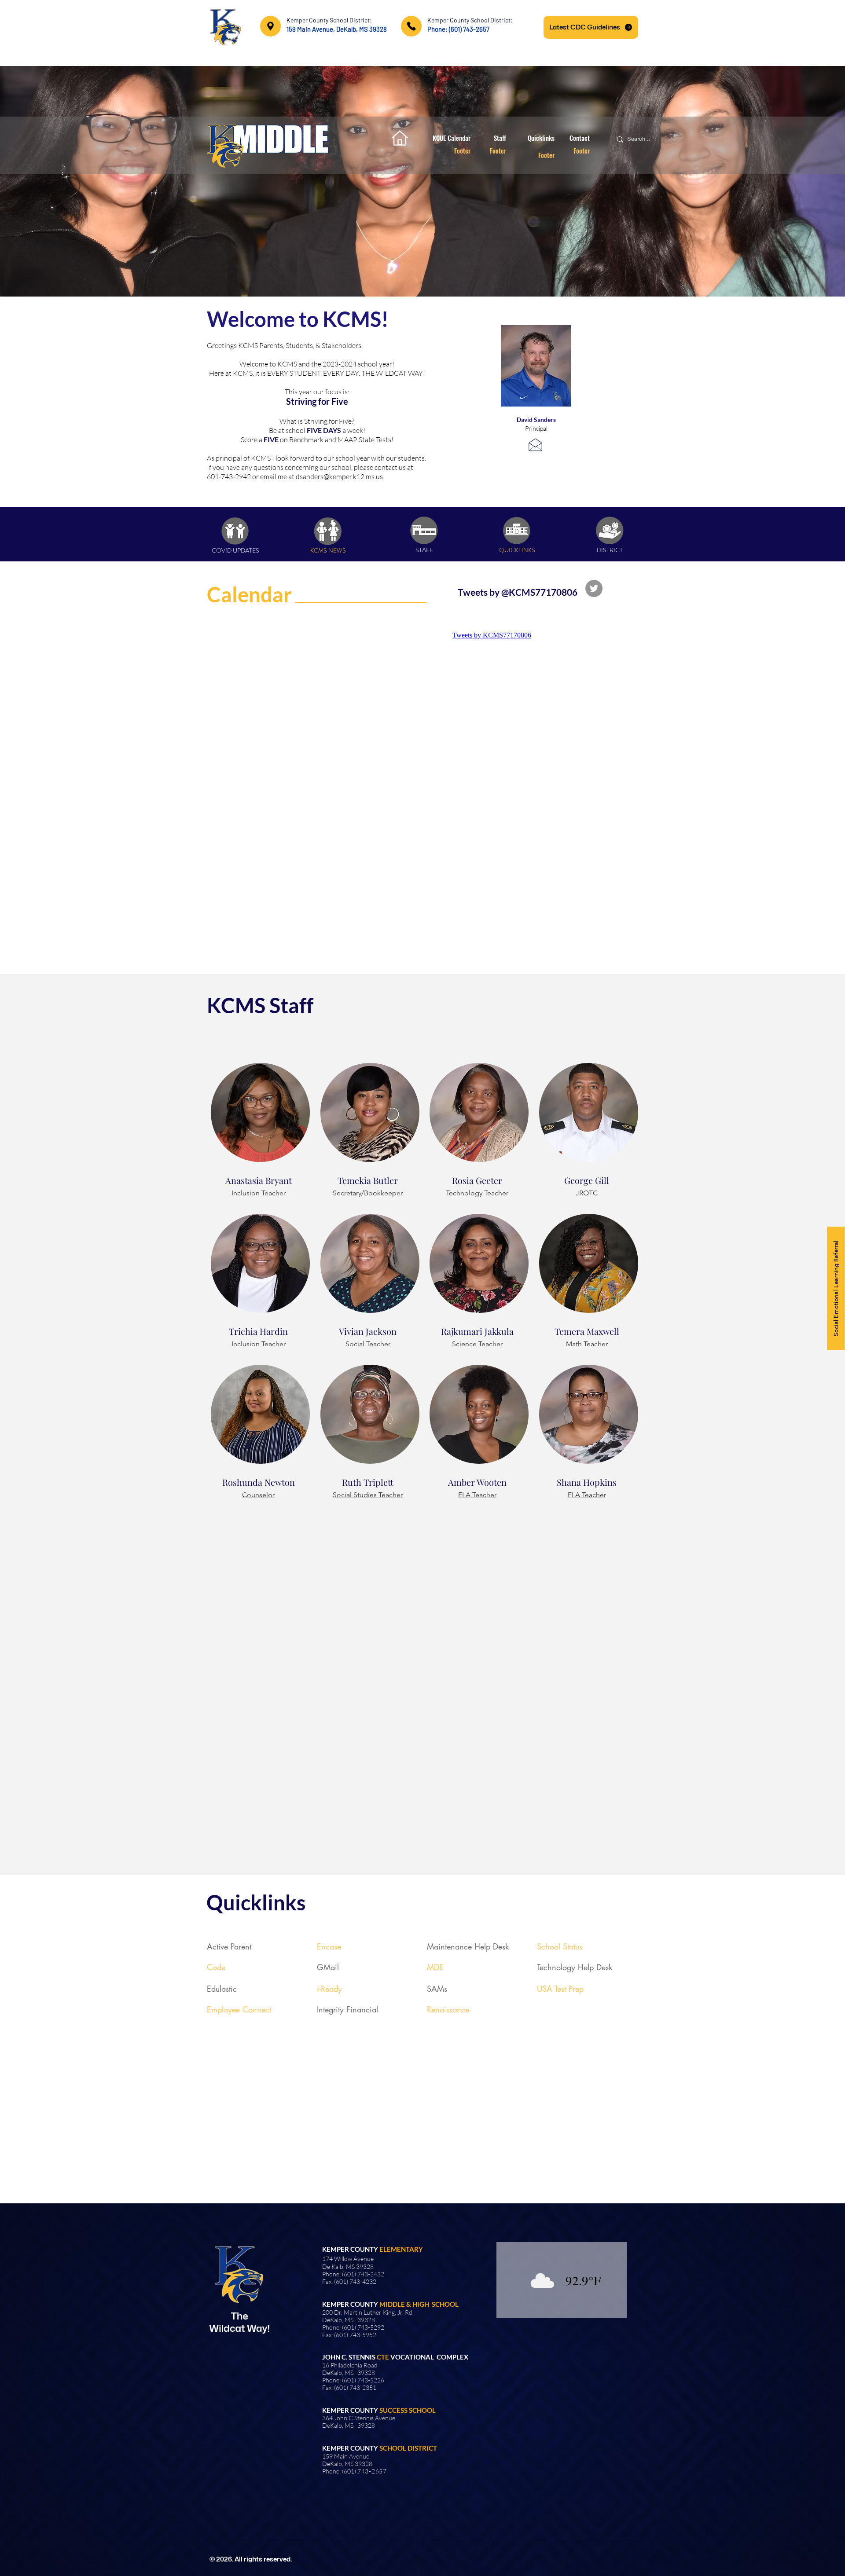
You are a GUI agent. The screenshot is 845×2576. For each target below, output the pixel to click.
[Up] (270, 26)
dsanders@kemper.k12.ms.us (339, 476)
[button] (422, 181)
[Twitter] (594, 588)
